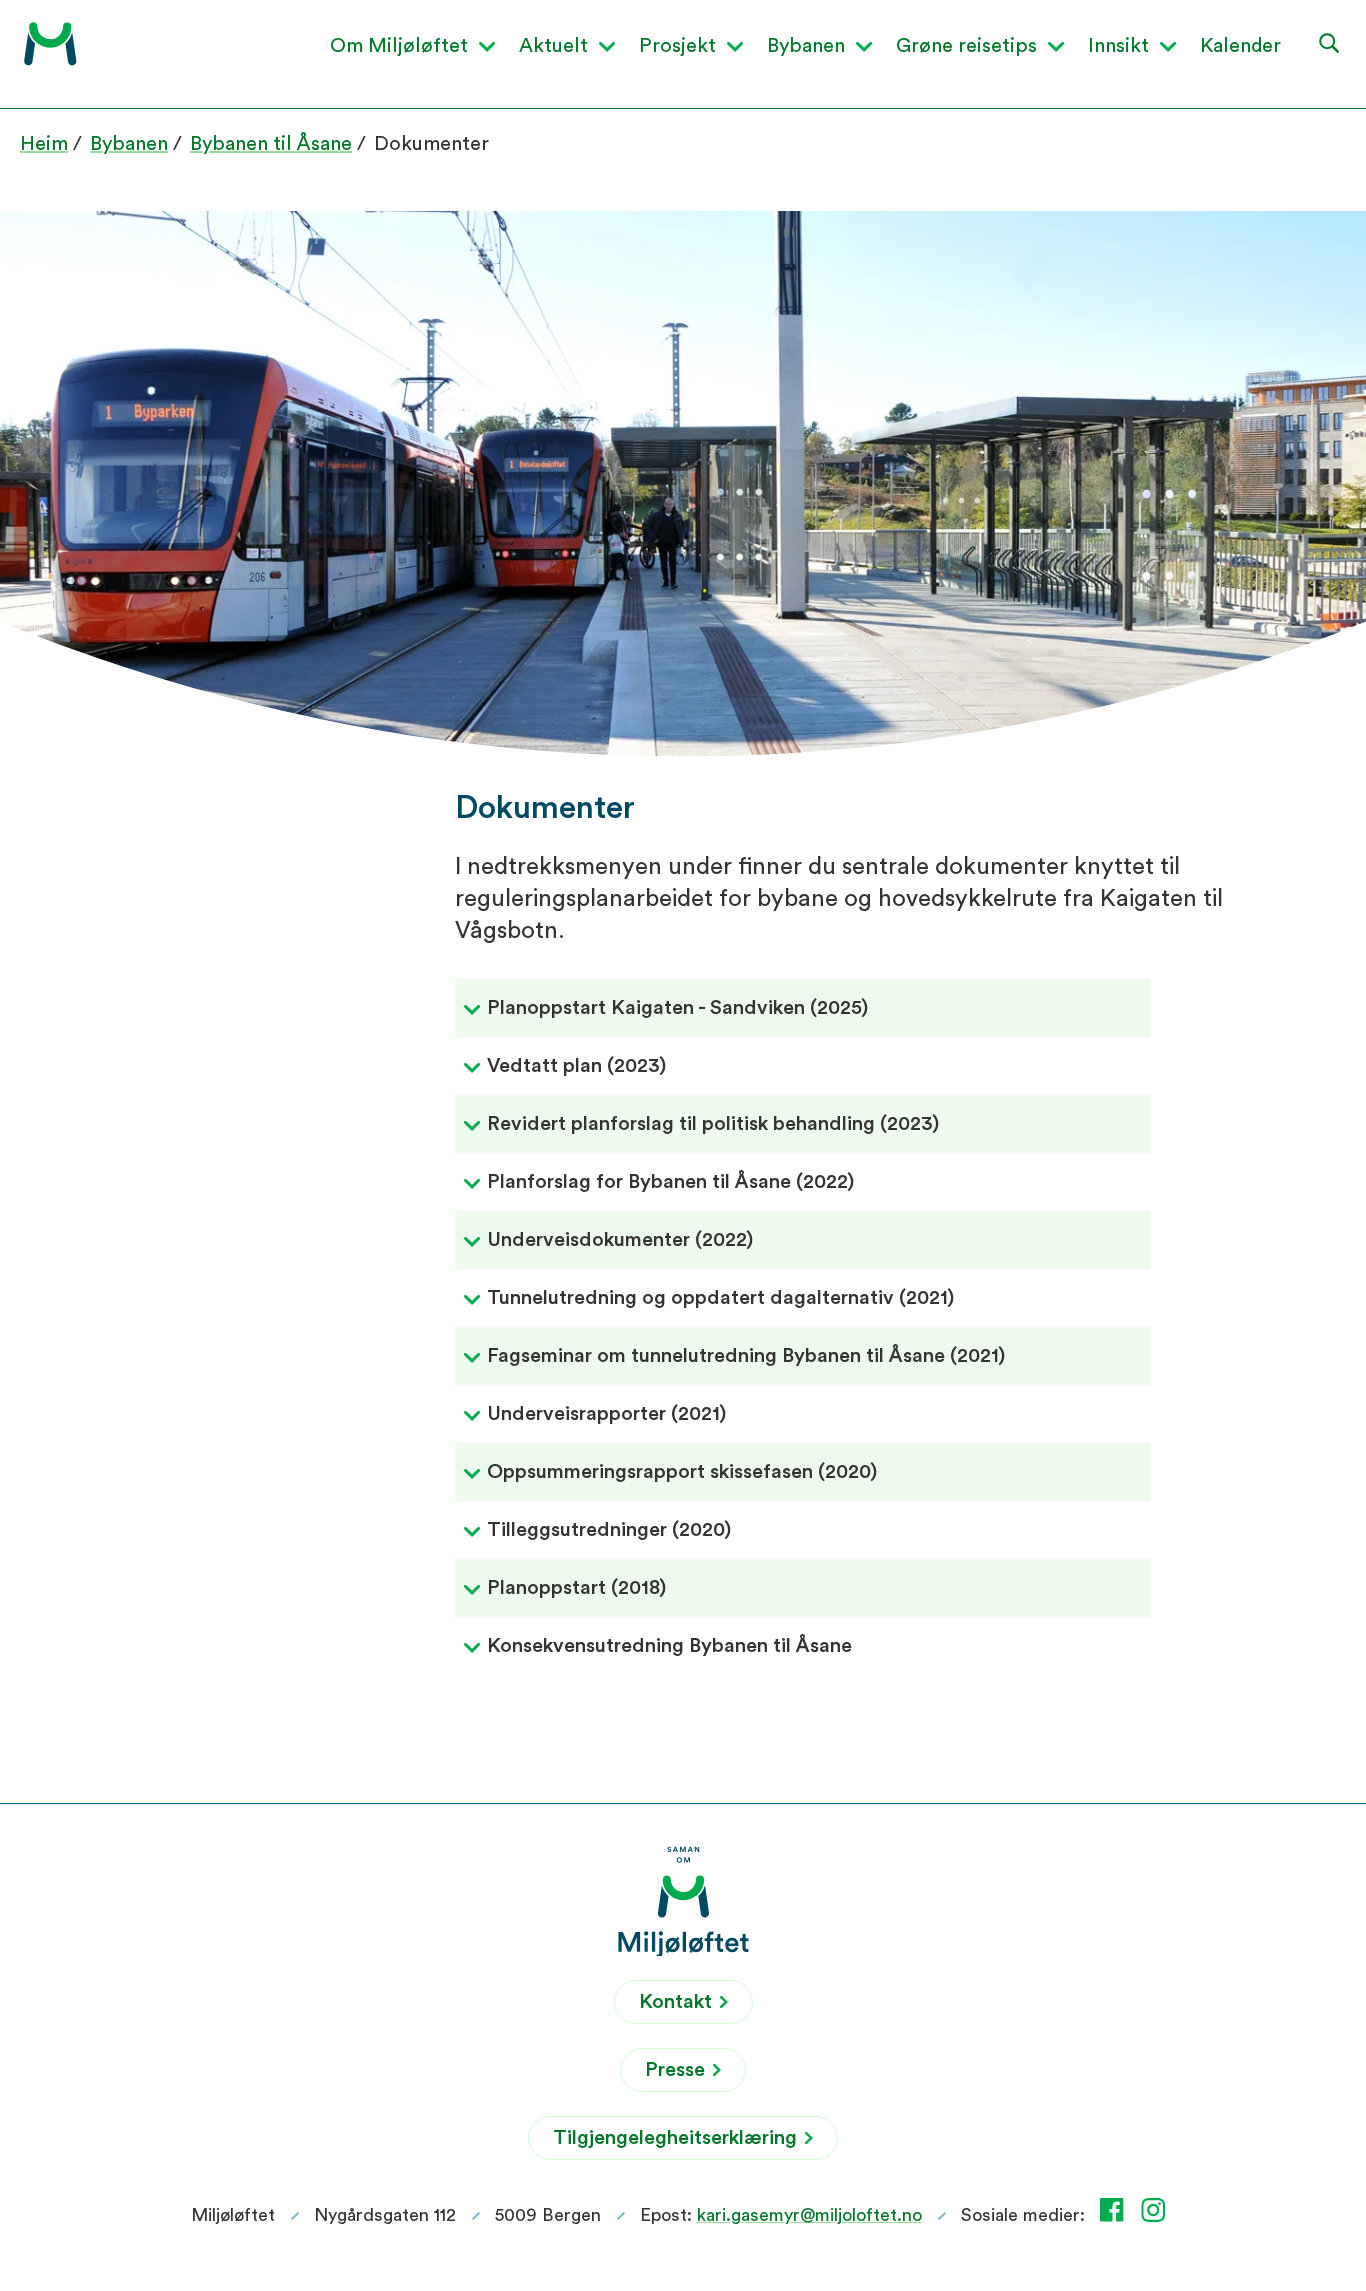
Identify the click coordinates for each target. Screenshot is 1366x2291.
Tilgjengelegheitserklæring (677, 2138)
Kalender (1240, 46)
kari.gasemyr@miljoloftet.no (809, 2215)
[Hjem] (50, 44)
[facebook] (1116, 2210)
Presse (677, 2070)
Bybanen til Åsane (271, 144)
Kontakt (678, 2002)
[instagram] (1157, 2210)
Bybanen (129, 144)
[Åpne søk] (1330, 42)
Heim (44, 144)
